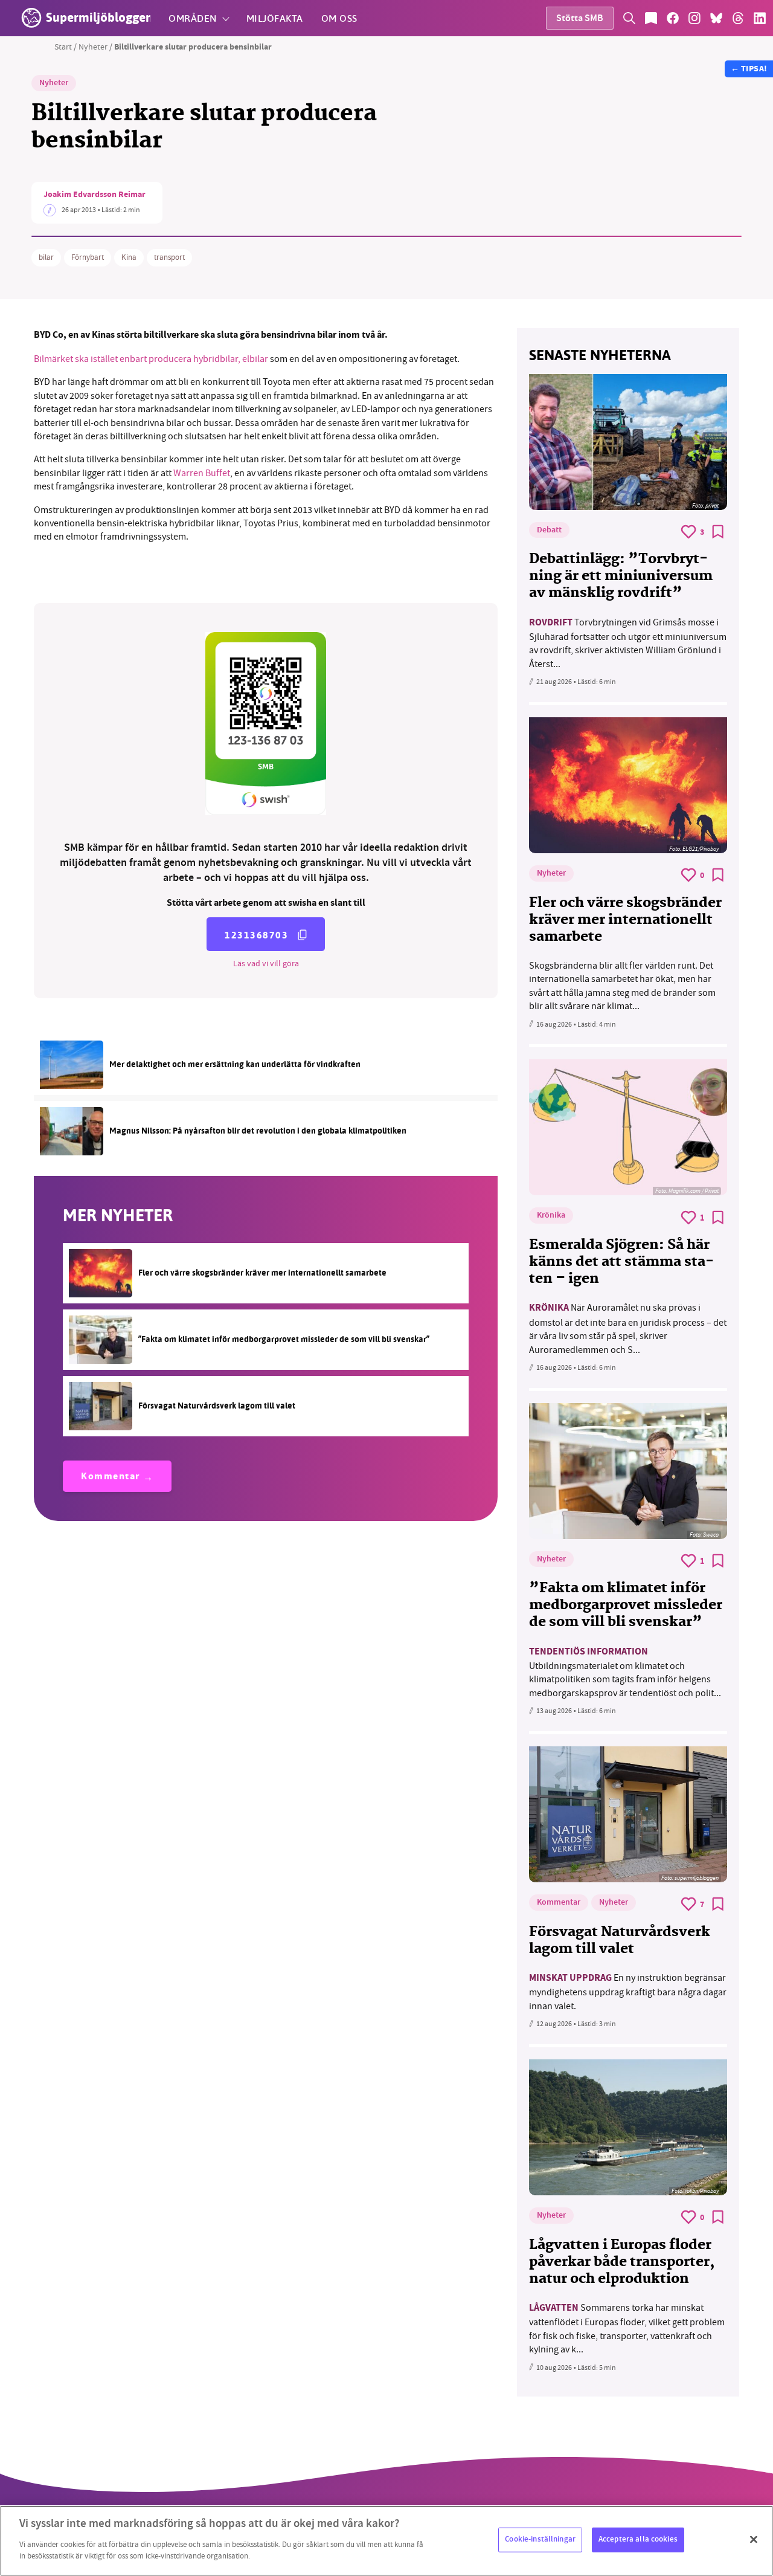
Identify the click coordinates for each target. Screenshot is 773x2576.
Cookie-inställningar (540, 2539)
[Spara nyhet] (718, 532)
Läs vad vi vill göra (266, 963)
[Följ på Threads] (738, 18)
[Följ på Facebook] (673, 18)
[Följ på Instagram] (694, 18)
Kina (129, 257)
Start (63, 47)
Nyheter (93, 47)
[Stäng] (754, 2539)
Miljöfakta (275, 18)
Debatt (549, 531)
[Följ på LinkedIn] (760, 18)
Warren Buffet (202, 473)
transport (169, 257)
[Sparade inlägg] (651, 18)
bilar (46, 257)
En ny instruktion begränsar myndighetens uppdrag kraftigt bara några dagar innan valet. (628, 1992)
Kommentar (111, 1477)
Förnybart (88, 257)
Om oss (339, 18)
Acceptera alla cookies (638, 2539)
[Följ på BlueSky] (716, 18)
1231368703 (256, 935)
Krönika (551, 1216)
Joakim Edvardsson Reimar (95, 195)
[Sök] (629, 18)
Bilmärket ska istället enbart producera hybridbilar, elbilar (152, 359)
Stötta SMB (580, 19)
